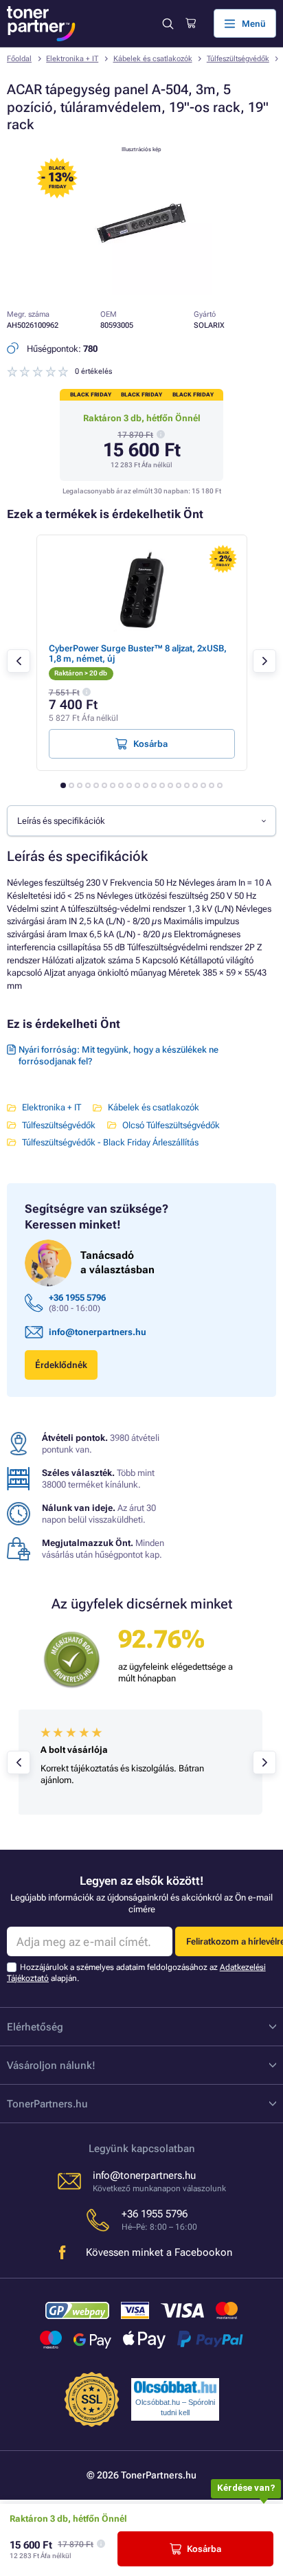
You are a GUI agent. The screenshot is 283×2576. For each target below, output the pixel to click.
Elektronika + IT (72, 59)
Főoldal (19, 59)
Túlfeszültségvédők (238, 59)
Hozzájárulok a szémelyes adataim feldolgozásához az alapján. (136, 1972)
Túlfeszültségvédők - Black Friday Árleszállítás (110, 1142)
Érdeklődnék (61, 1365)
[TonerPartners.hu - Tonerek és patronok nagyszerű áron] (41, 24)
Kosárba (204, 2549)
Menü (254, 24)
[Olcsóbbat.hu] (175, 2387)
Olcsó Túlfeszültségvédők (171, 1125)
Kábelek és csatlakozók (153, 59)
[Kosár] (191, 23)
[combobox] (141, 820)
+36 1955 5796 (77, 1298)
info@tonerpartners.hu (98, 1332)
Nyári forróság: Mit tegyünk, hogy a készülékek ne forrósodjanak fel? (118, 1055)
